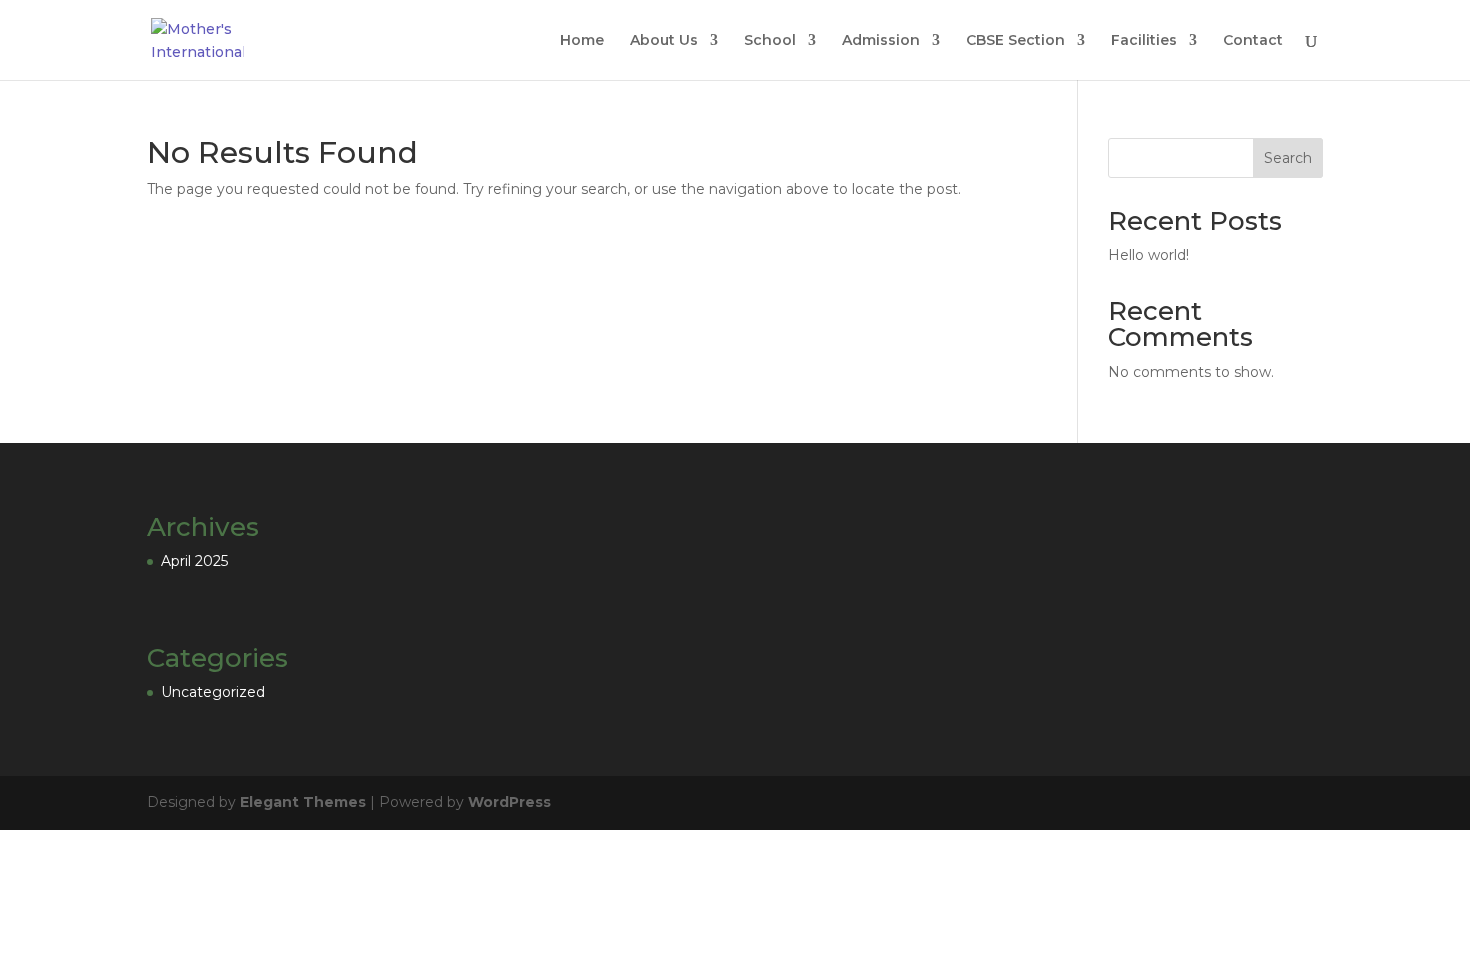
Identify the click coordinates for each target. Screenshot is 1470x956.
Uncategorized (213, 692)
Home (582, 41)
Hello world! (1148, 255)
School (770, 41)
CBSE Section (1015, 41)
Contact (1253, 41)
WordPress (509, 802)
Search (1288, 158)
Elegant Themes (303, 802)
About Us (664, 41)
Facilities (1144, 41)
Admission (881, 41)
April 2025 (194, 561)
